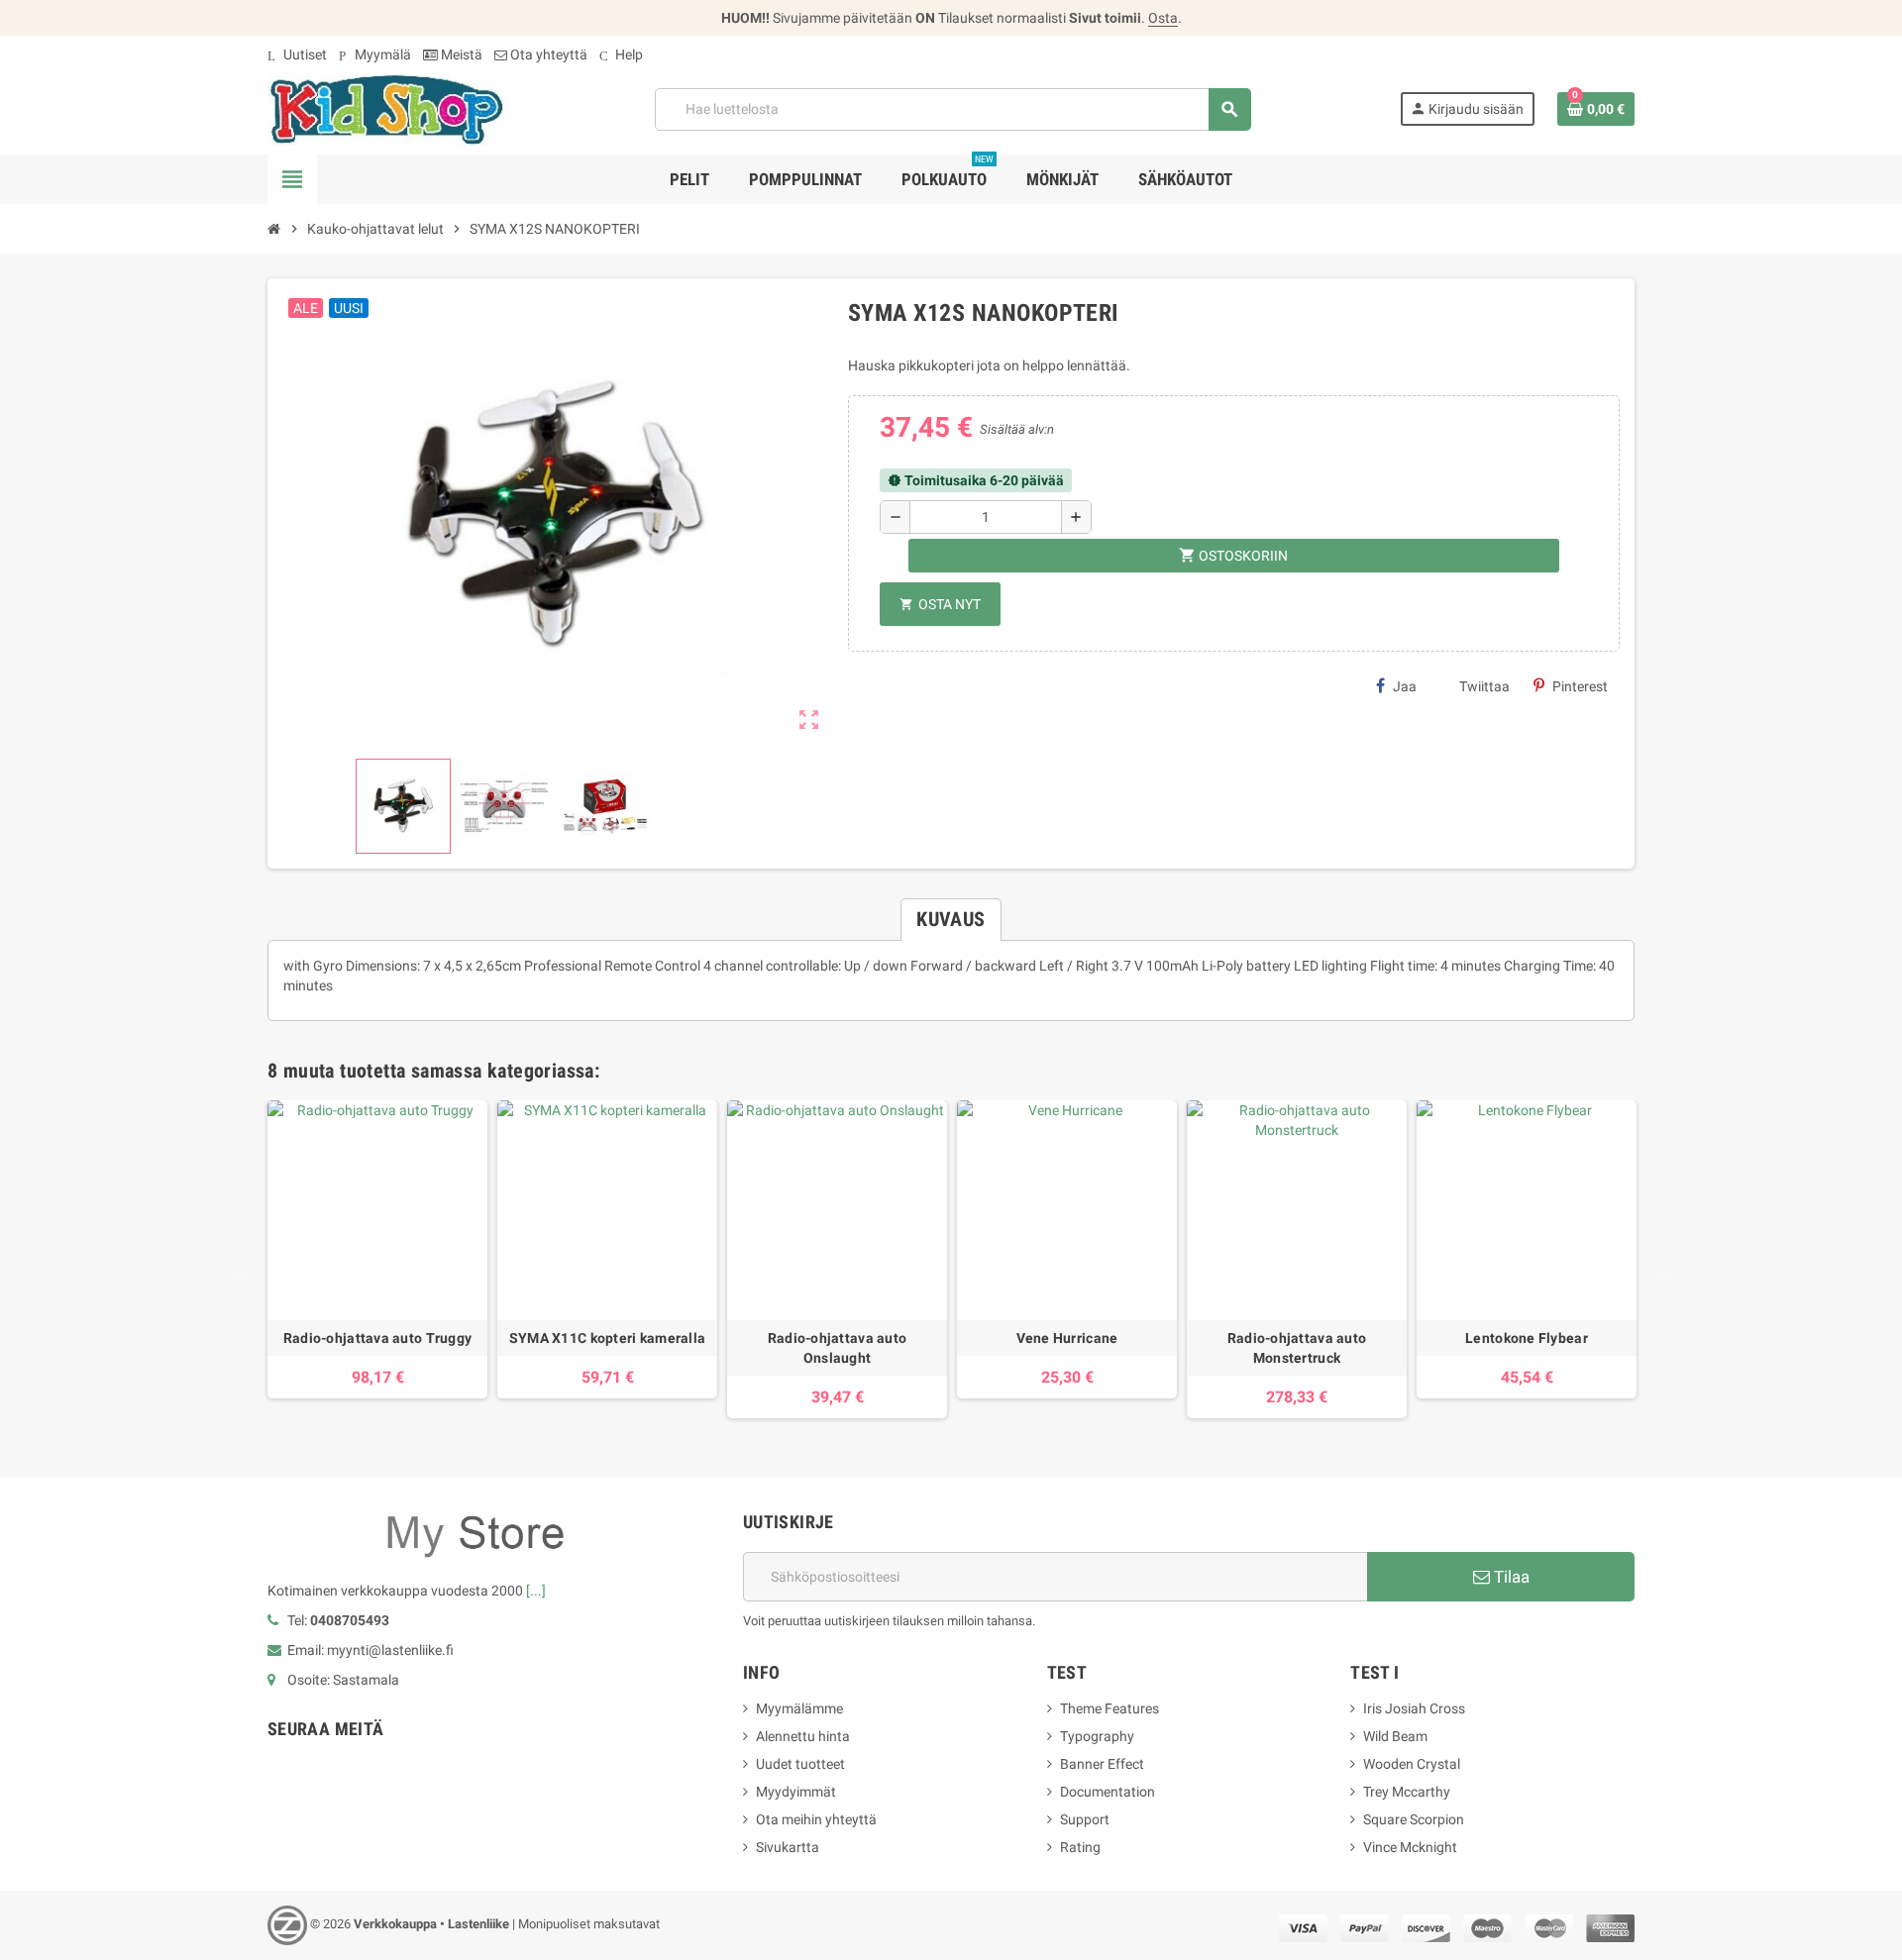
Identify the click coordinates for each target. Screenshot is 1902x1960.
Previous (238, 1269)
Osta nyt (940, 604)
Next (1654, 1269)
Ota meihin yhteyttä (816, 1819)
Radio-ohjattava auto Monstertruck (1297, 1348)
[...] (536, 1591)
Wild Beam (1395, 1736)
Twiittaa (1484, 686)
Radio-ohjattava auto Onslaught (838, 1348)
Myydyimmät (796, 1792)
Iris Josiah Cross (1414, 1708)
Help (621, 54)
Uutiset (297, 54)
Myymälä (375, 54)
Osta (1163, 18)
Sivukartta (788, 1847)
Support (1085, 1819)
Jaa (1405, 686)
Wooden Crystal (1412, 1764)
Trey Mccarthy (1407, 1792)
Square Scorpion (1414, 1819)
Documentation (1108, 1792)
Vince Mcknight (1410, 1847)
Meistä (460, 54)
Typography (1097, 1736)
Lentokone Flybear (1527, 1338)
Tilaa (1510, 1577)
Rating (1080, 1847)
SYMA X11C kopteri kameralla (608, 1338)
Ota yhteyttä (547, 54)
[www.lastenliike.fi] (386, 108)
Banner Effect (1102, 1764)
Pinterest (1580, 686)
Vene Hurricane (1067, 1338)
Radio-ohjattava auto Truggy (378, 1338)
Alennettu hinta (803, 1736)
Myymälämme (799, 1708)
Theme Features (1109, 1708)
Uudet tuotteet (800, 1764)
